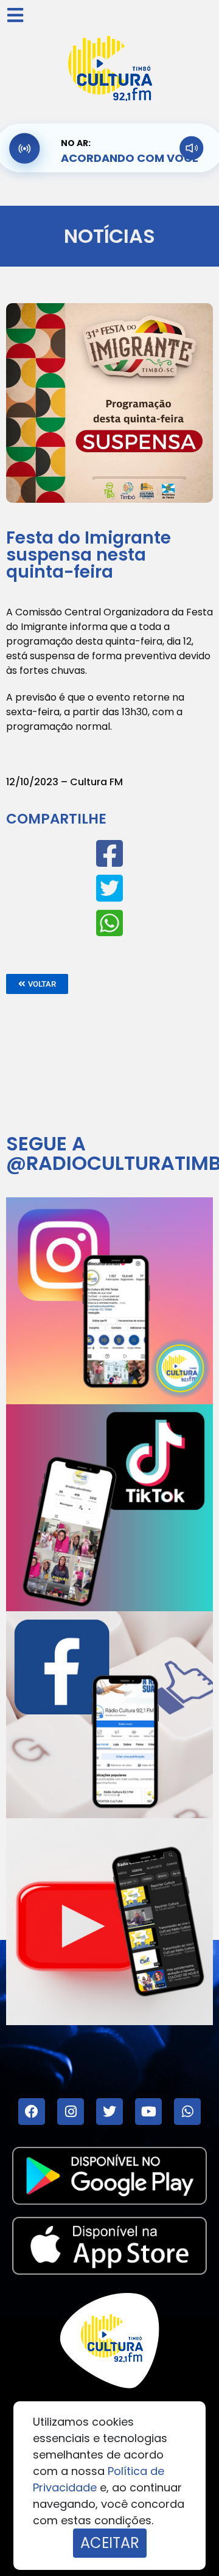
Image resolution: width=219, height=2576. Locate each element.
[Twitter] (109, 2112)
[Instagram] (71, 2112)
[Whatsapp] (187, 2112)
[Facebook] (32, 2112)
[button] (37, 984)
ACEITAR (110, 2543)
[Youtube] (148, 2112)
